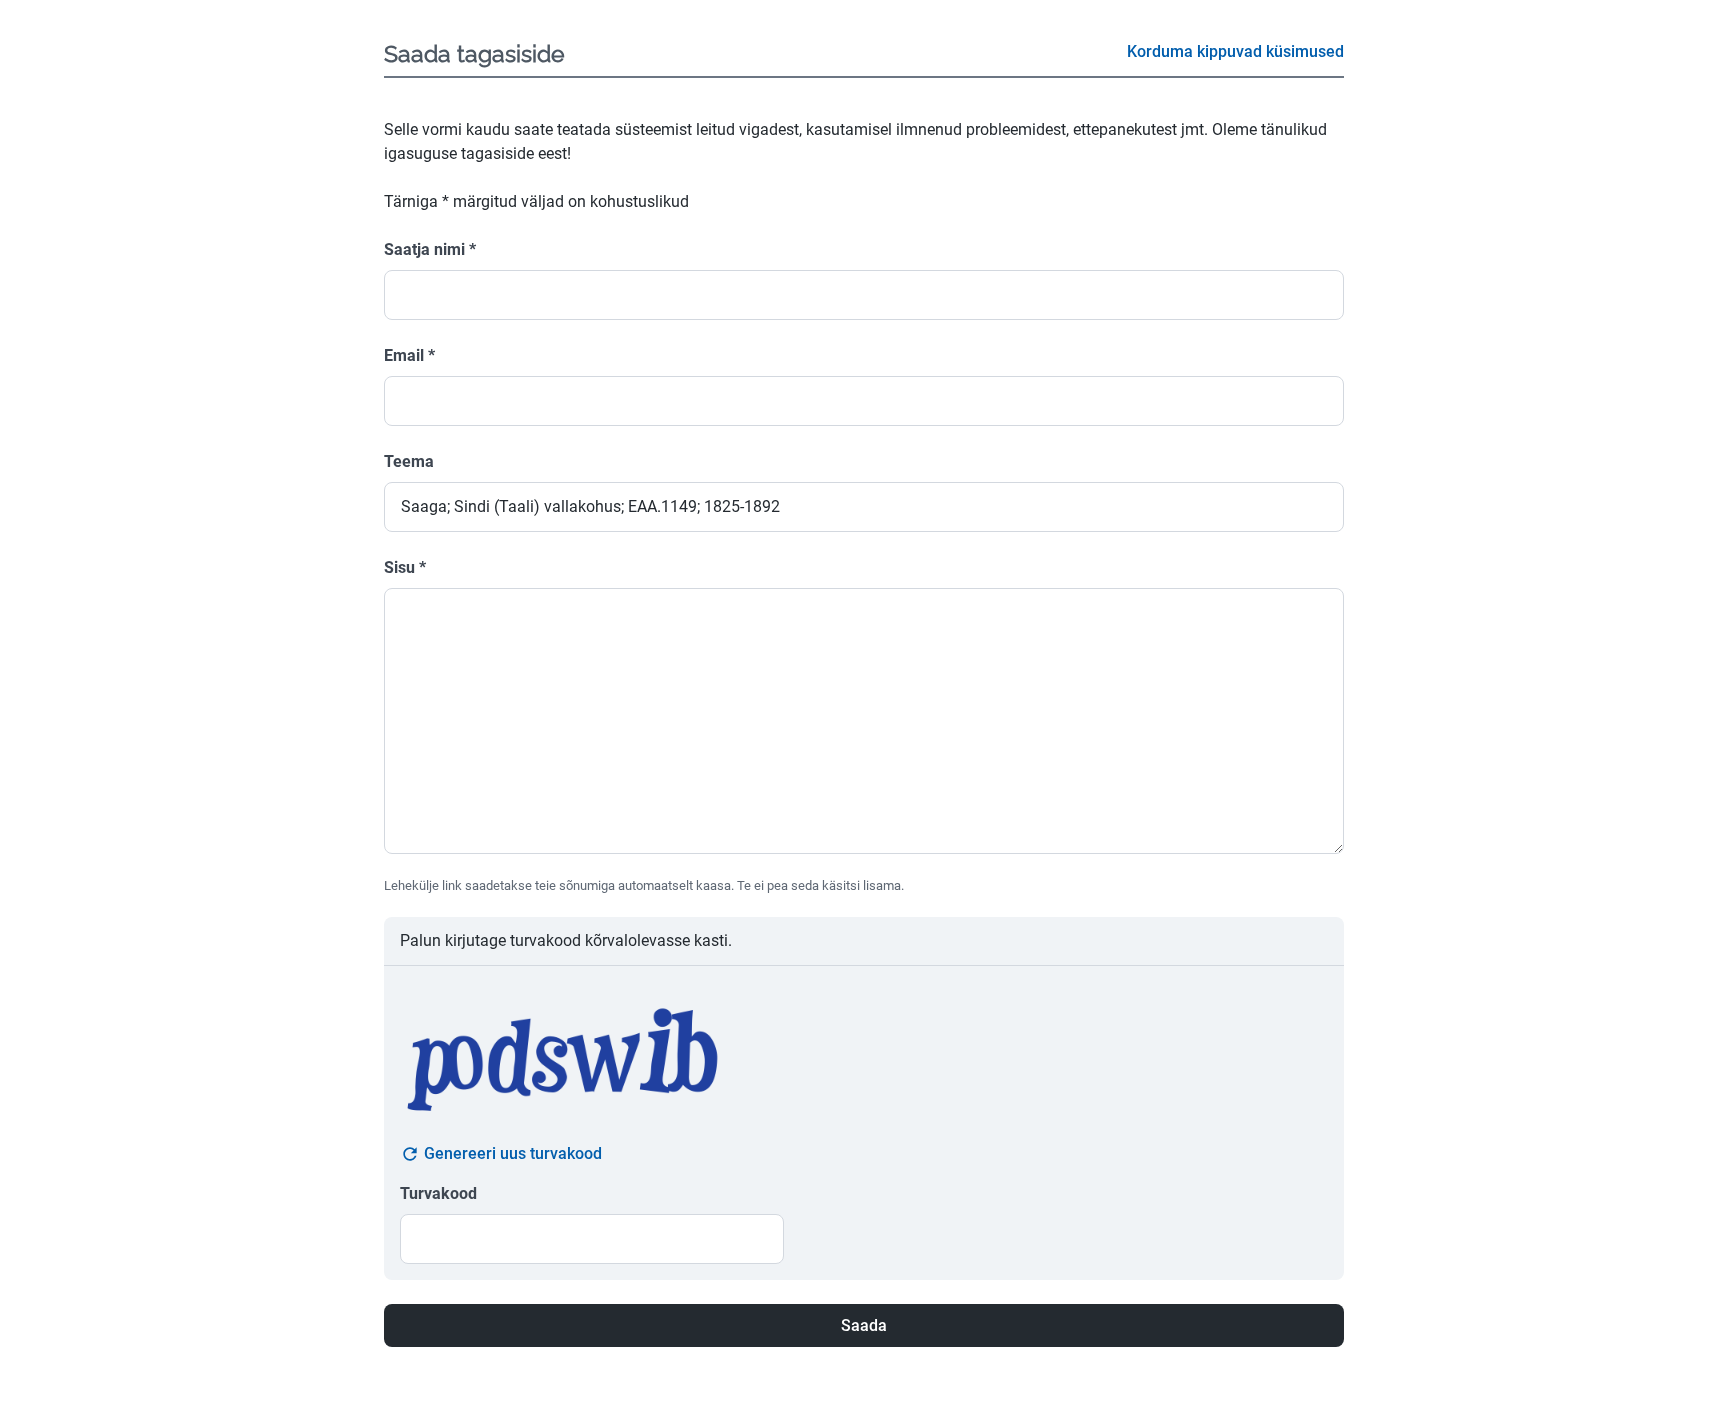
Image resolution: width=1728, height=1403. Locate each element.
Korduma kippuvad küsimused (1235, 51)
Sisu (405, 567)
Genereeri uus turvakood (513, 1153)
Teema (409, 461)
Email (409, 355)
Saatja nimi (430, 249)
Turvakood (438, 1193)
